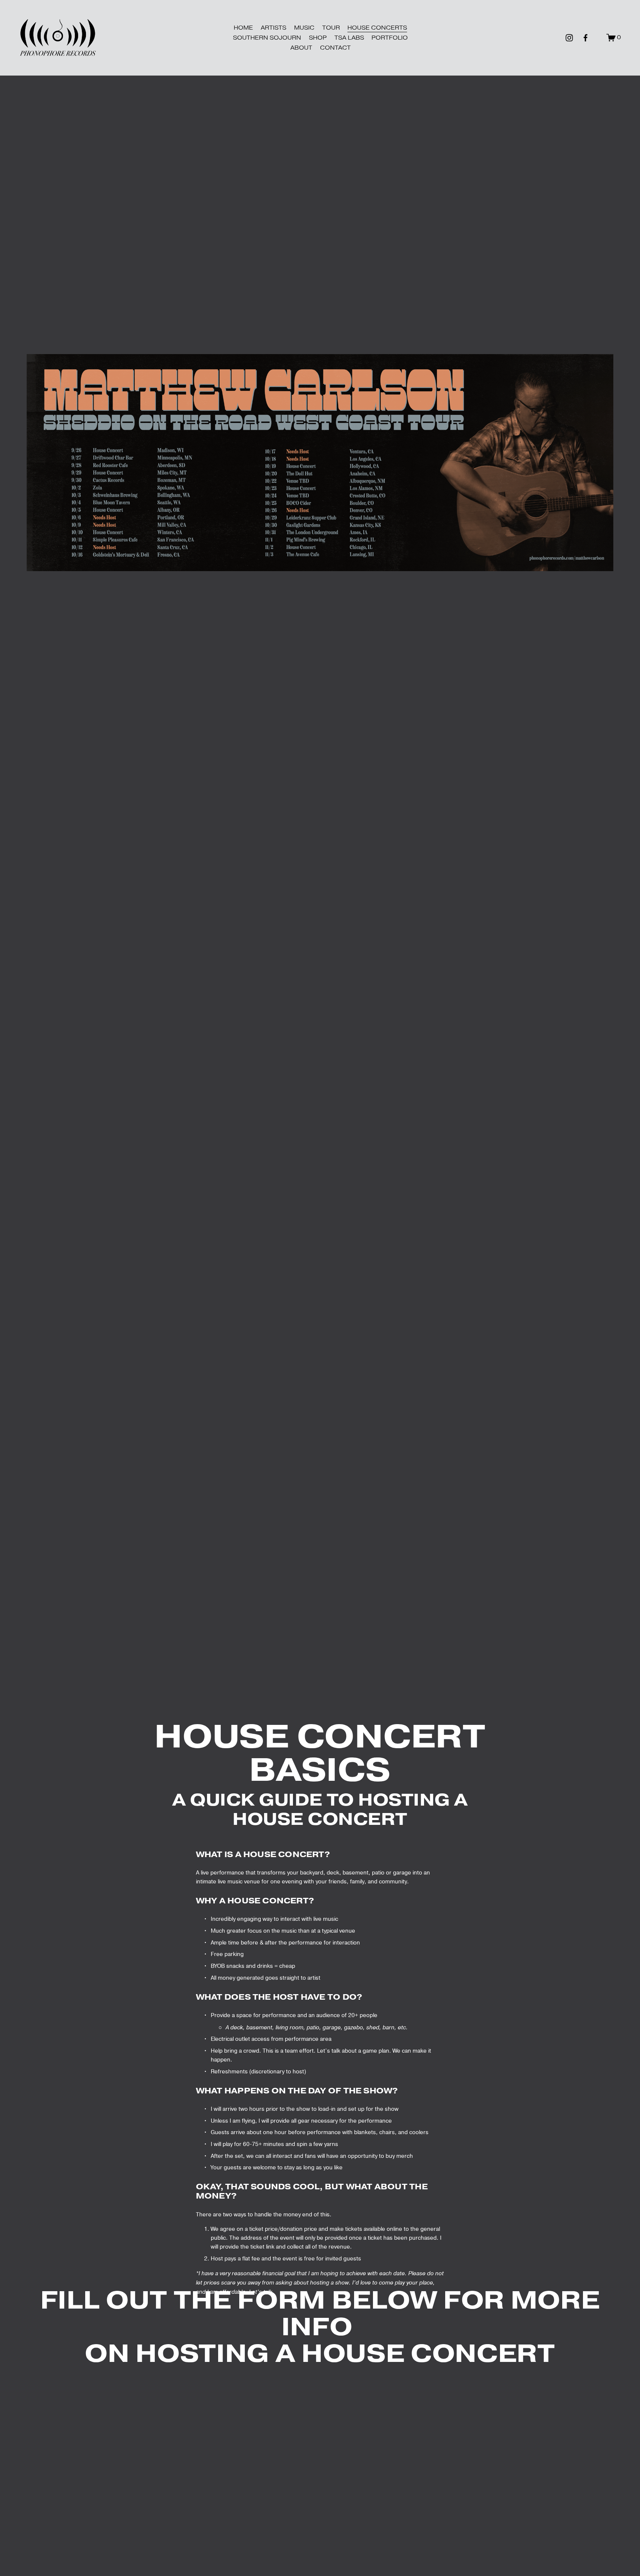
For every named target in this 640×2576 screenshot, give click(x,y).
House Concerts (377, 28)
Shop (318, 38)
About (301, 48)
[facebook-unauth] (586, 38)
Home (243, 28)
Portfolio (390, 38)
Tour (331, 28)
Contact (335, 48)
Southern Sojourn (267, 38)
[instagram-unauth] (569, 38)
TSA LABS (349, 38)
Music (304, 28)
